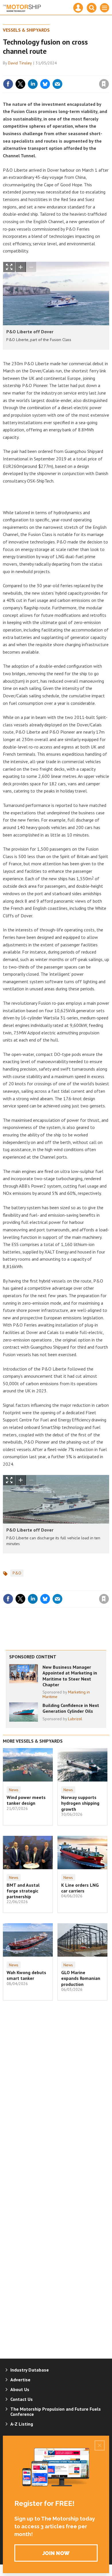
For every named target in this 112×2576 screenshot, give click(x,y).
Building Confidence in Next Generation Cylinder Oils (71, 1708)
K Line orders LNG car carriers (80, 1888)
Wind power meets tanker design (26, 1800)
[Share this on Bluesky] (45, 84)
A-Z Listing (22, 2424)
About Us (20, 2389)
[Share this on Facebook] (8, 84)
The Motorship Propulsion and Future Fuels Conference (56, 2412)
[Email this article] (57, 84)
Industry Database (30, 2370)
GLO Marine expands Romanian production (81, 1978)
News (14, 1790)
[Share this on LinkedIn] (33, 84)
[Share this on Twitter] (20, 84)
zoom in (21, 267)
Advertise (20, 2380)
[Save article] (104, 84)
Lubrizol (75, 1719)
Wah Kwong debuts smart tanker (26, 1975)
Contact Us (22, 2399)
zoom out (31, 267)
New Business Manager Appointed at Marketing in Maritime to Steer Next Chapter (70, 1676)
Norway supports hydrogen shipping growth (80, 1803)
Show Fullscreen (9, 267)
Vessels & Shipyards (26, 30)
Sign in (36, 72)
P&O (17, 1573)
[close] (108, 72)
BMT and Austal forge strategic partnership (23, 1891)
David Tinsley (20, 63)
